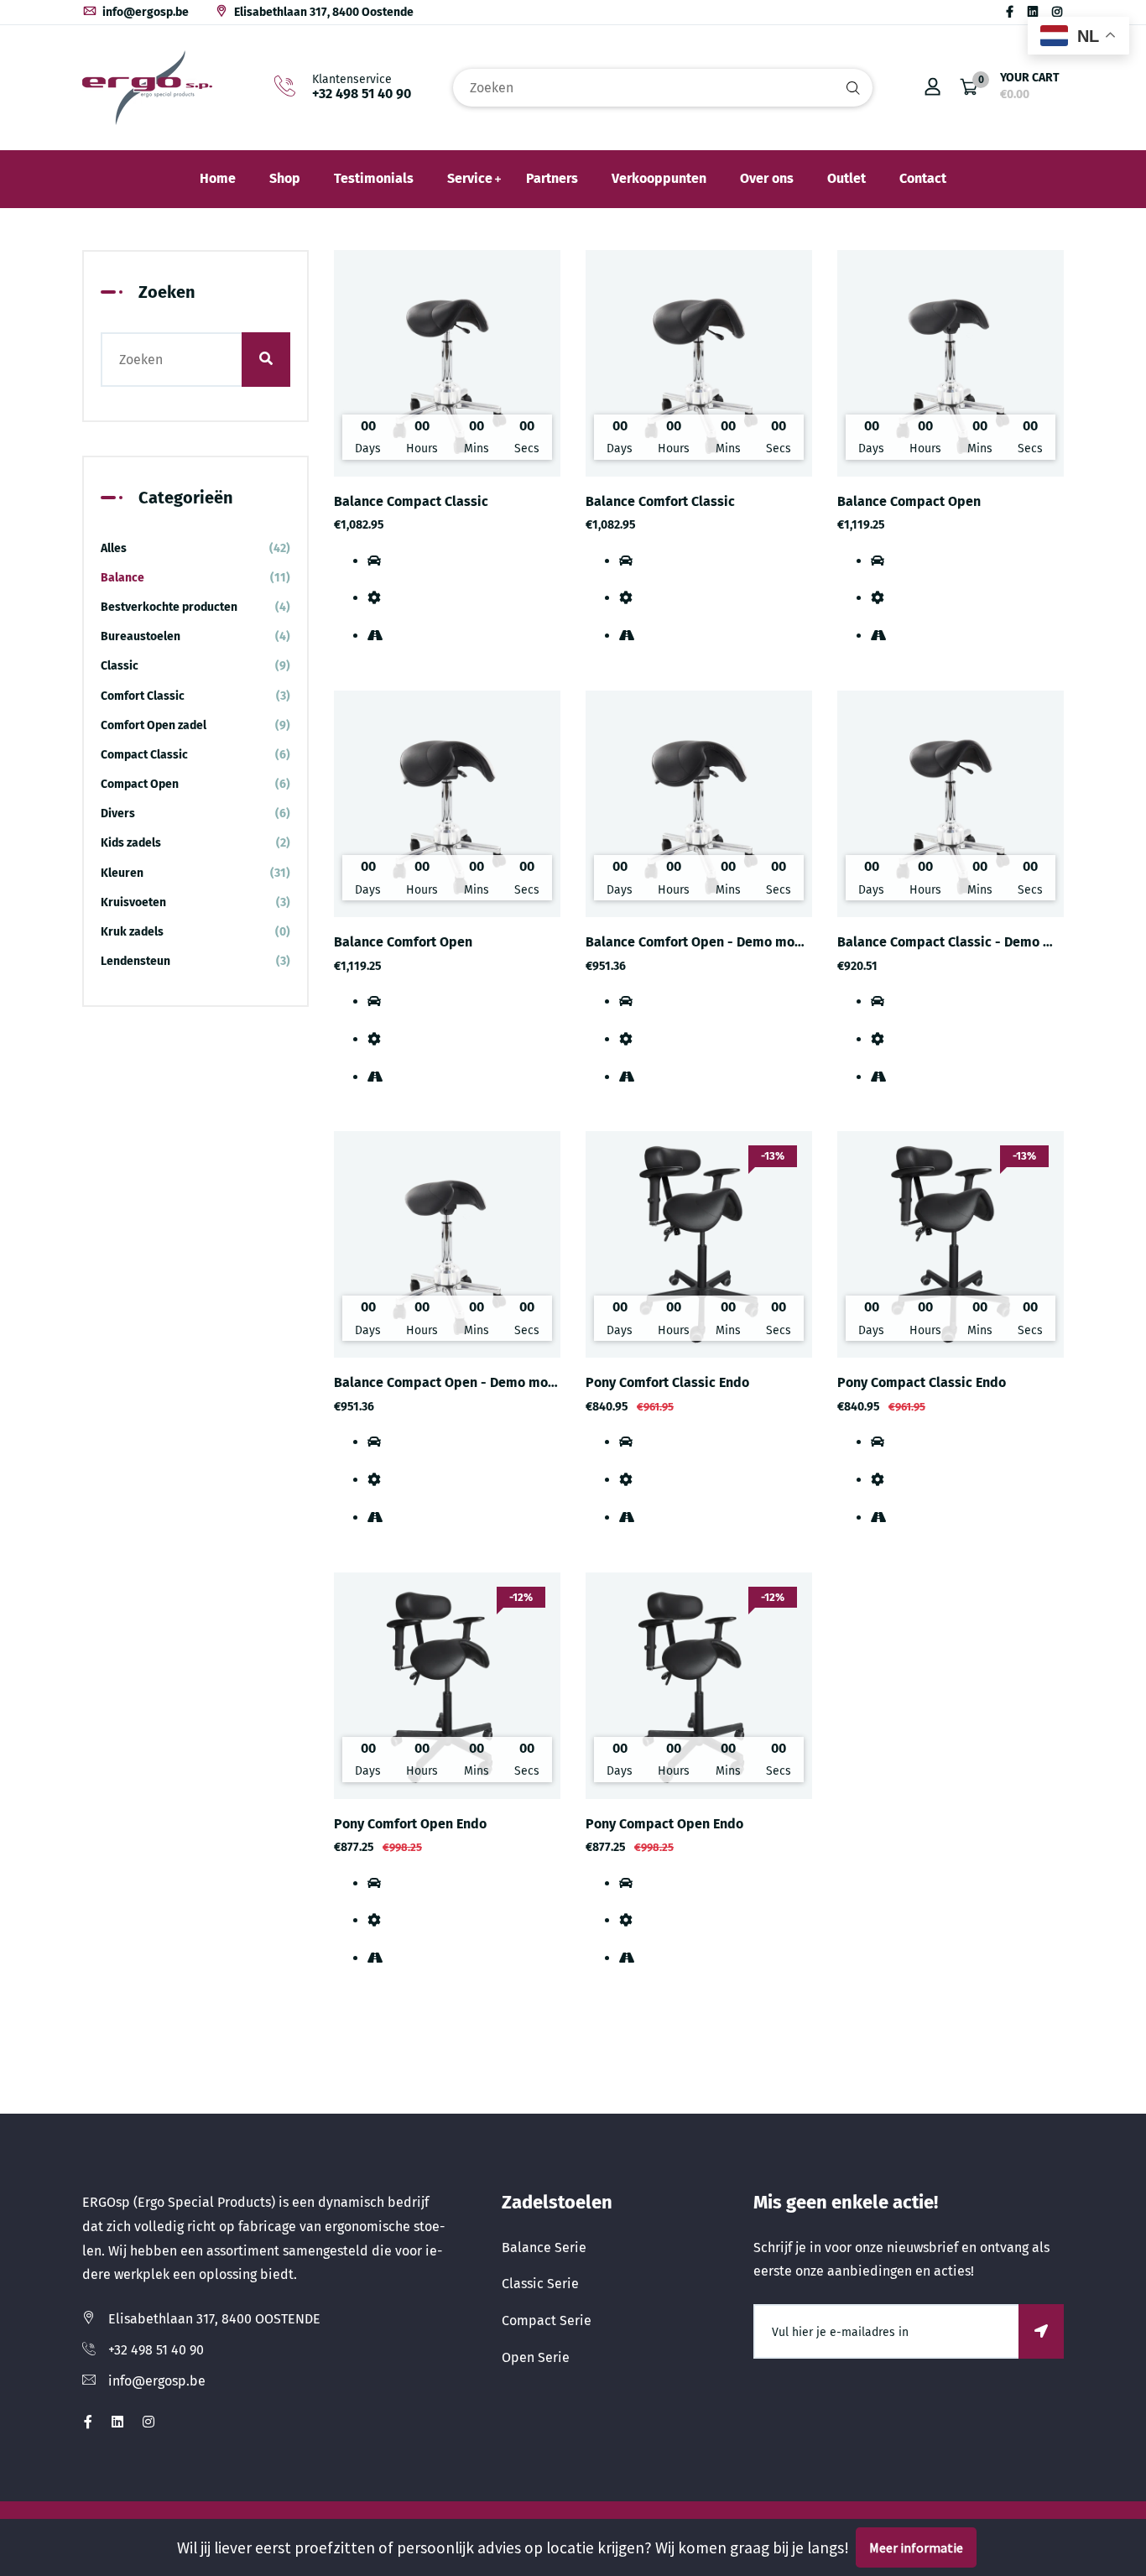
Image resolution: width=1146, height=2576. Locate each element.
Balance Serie (544, 2247)
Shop (285, 178)
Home (218, 178)
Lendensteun (195, 961)
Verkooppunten (659, 178)
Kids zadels (195, 843)
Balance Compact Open (909, 501)
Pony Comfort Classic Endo (667, 1382)
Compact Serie (547, 2320)
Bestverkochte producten (195, 607)
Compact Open (195, 784)
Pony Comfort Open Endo (410, 1824)
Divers (195, 813)
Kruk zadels (195, 932)
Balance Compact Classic (411, 501)
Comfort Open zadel (195, 725)
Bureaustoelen (195, 636)
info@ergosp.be (144, 12)
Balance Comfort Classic (660, 501)
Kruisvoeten (195, 902)
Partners (552, 178)
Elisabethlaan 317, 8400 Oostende (323, 12)
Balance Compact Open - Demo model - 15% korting (494, 1382)
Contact (923, 178)
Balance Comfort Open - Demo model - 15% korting (743, 942)
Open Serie (536, 2357)
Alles (195, 548)
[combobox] (663, 88)
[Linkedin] (1033, 12)
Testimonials (374, 178)
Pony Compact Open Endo (664, 1824)
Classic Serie (540, 2284)
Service (470, 178)
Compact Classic (195, 755)
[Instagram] (1057, 12)
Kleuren (195, 873)
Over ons (767, 178)
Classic (195, 666)
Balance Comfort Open (403, 942)
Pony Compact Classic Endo (922, 1382)
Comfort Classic (195, 696)
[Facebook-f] (1010, 12)
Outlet (846, 178)
